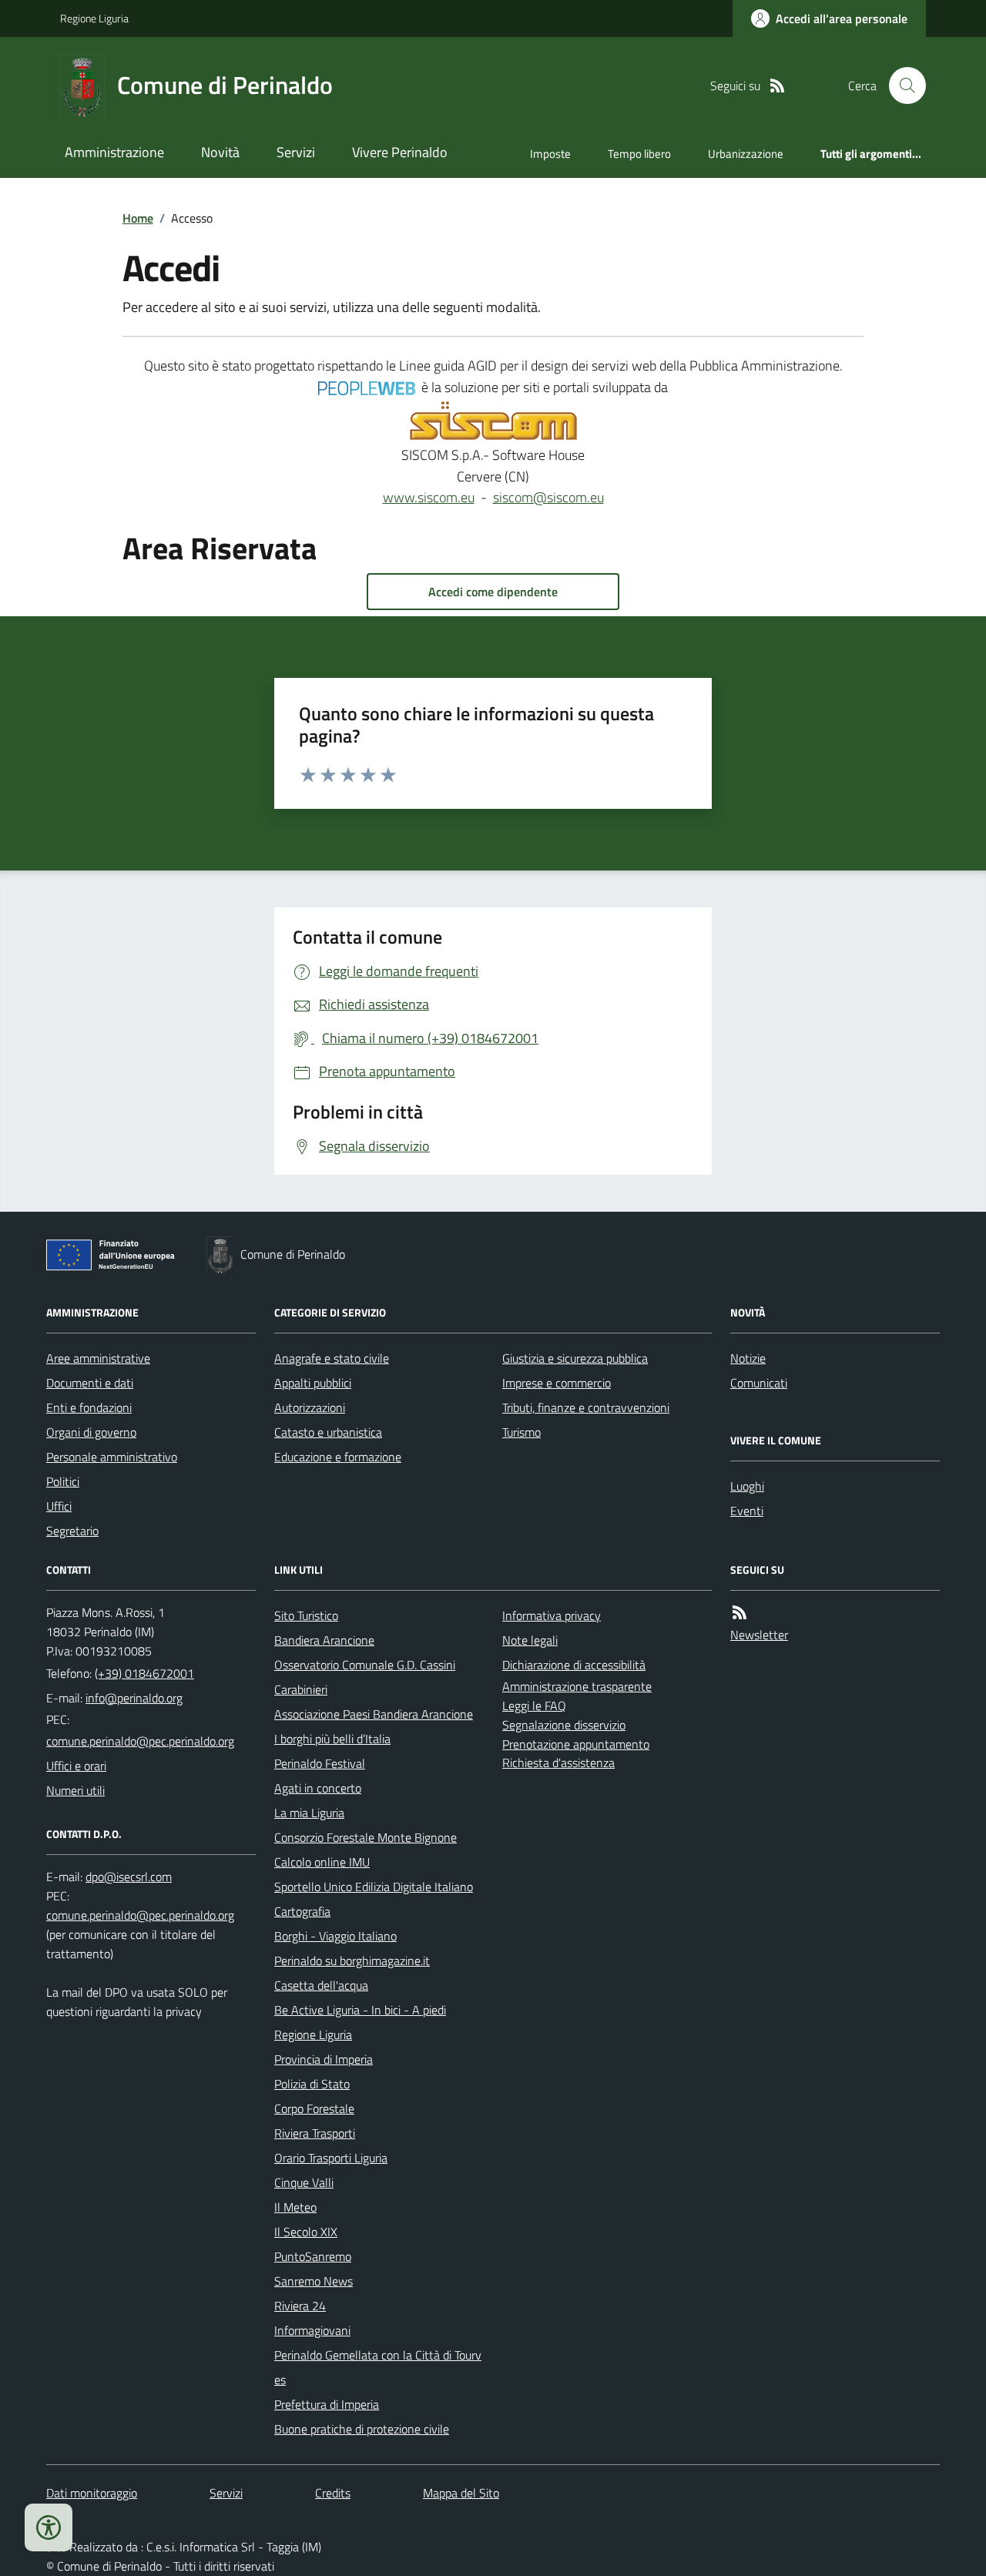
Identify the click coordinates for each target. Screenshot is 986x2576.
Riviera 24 (300, 2306)
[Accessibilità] (49, 2527)
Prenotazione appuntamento (576, 1744)
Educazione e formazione (338, 1457)
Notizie (748, 1358)
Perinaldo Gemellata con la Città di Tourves (378, 2367)
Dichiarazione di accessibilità (574, 1665)
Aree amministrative (98, 1358)
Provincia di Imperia (324, 2059)
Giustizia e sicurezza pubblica (575, 1358)
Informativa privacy (552, 1615)
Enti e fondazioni (89, 1407)
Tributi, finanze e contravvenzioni (586, 1407)
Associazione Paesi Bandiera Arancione (374, 1714)
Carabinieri (301, 1689)
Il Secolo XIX (306, 2232)
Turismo (522, 1432)
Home (138, 218)
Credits (333, 2493)
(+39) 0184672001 (144, 1673)
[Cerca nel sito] (901, 86)
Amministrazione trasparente (577, 1686)
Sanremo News (314, 2281)
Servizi (296, 152)
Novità (220, 152)
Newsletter (759, 1635)
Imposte (550, 154)
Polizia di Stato (312, 2084)
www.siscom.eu (429, 497)
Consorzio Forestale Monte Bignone (366, 1837)
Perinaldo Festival (320, 1763)
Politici (63, 1481)
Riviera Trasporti (315, 2133)
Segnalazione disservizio (564, 1725)
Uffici (59, 1506)
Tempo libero (639, 154)
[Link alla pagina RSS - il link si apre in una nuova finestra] (777, 86)
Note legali (530, 1640)
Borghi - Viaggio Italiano (335, 1936)
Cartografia (302, 1911)
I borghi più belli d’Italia (332, 1739)
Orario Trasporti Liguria (331, 2158)
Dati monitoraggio (92, 2493)
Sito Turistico (306, 1615)
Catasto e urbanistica (328, 1432)
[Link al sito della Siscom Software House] (493, 421)
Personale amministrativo (112, 1457)
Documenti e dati (90, 1383)
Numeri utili (75, 1790)
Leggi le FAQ (534, 1706)
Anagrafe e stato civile (332, 1358)
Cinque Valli (304, 2182)
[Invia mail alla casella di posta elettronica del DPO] (129, 1877)
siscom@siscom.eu (548, 497)
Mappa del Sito (461, 2493)
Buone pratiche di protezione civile (362, 2429)
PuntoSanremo (313, 2256)
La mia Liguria (309, 1813)
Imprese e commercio (557, 1383)
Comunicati (759, 1383)
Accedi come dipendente (493, 592)
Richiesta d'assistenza (558, 1763)
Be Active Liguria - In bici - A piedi (360, 2010)
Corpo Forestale (314, 2108)
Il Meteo (295, 2207)
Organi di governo (91, 1432)
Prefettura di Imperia (327, 2404)
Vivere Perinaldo (400, 152)
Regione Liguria (94, 18)
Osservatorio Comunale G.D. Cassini (365, 1665)
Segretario (72, 1531)
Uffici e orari (76, 1766)
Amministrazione (114, 152)
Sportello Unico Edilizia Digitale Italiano (374, 1887)
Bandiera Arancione (324, 1640)
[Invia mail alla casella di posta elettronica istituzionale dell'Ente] (134, 1698)
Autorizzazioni (310, 1407)
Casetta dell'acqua (321, 1985)
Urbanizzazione (746, 154)
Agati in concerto (318, 1788)
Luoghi (747, 1486)
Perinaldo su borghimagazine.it (352, 1961)
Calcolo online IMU (322, 1862)
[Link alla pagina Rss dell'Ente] (739, 1613)
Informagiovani (312, 2330)
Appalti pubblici (313, 1383)
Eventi (747, 1511)
